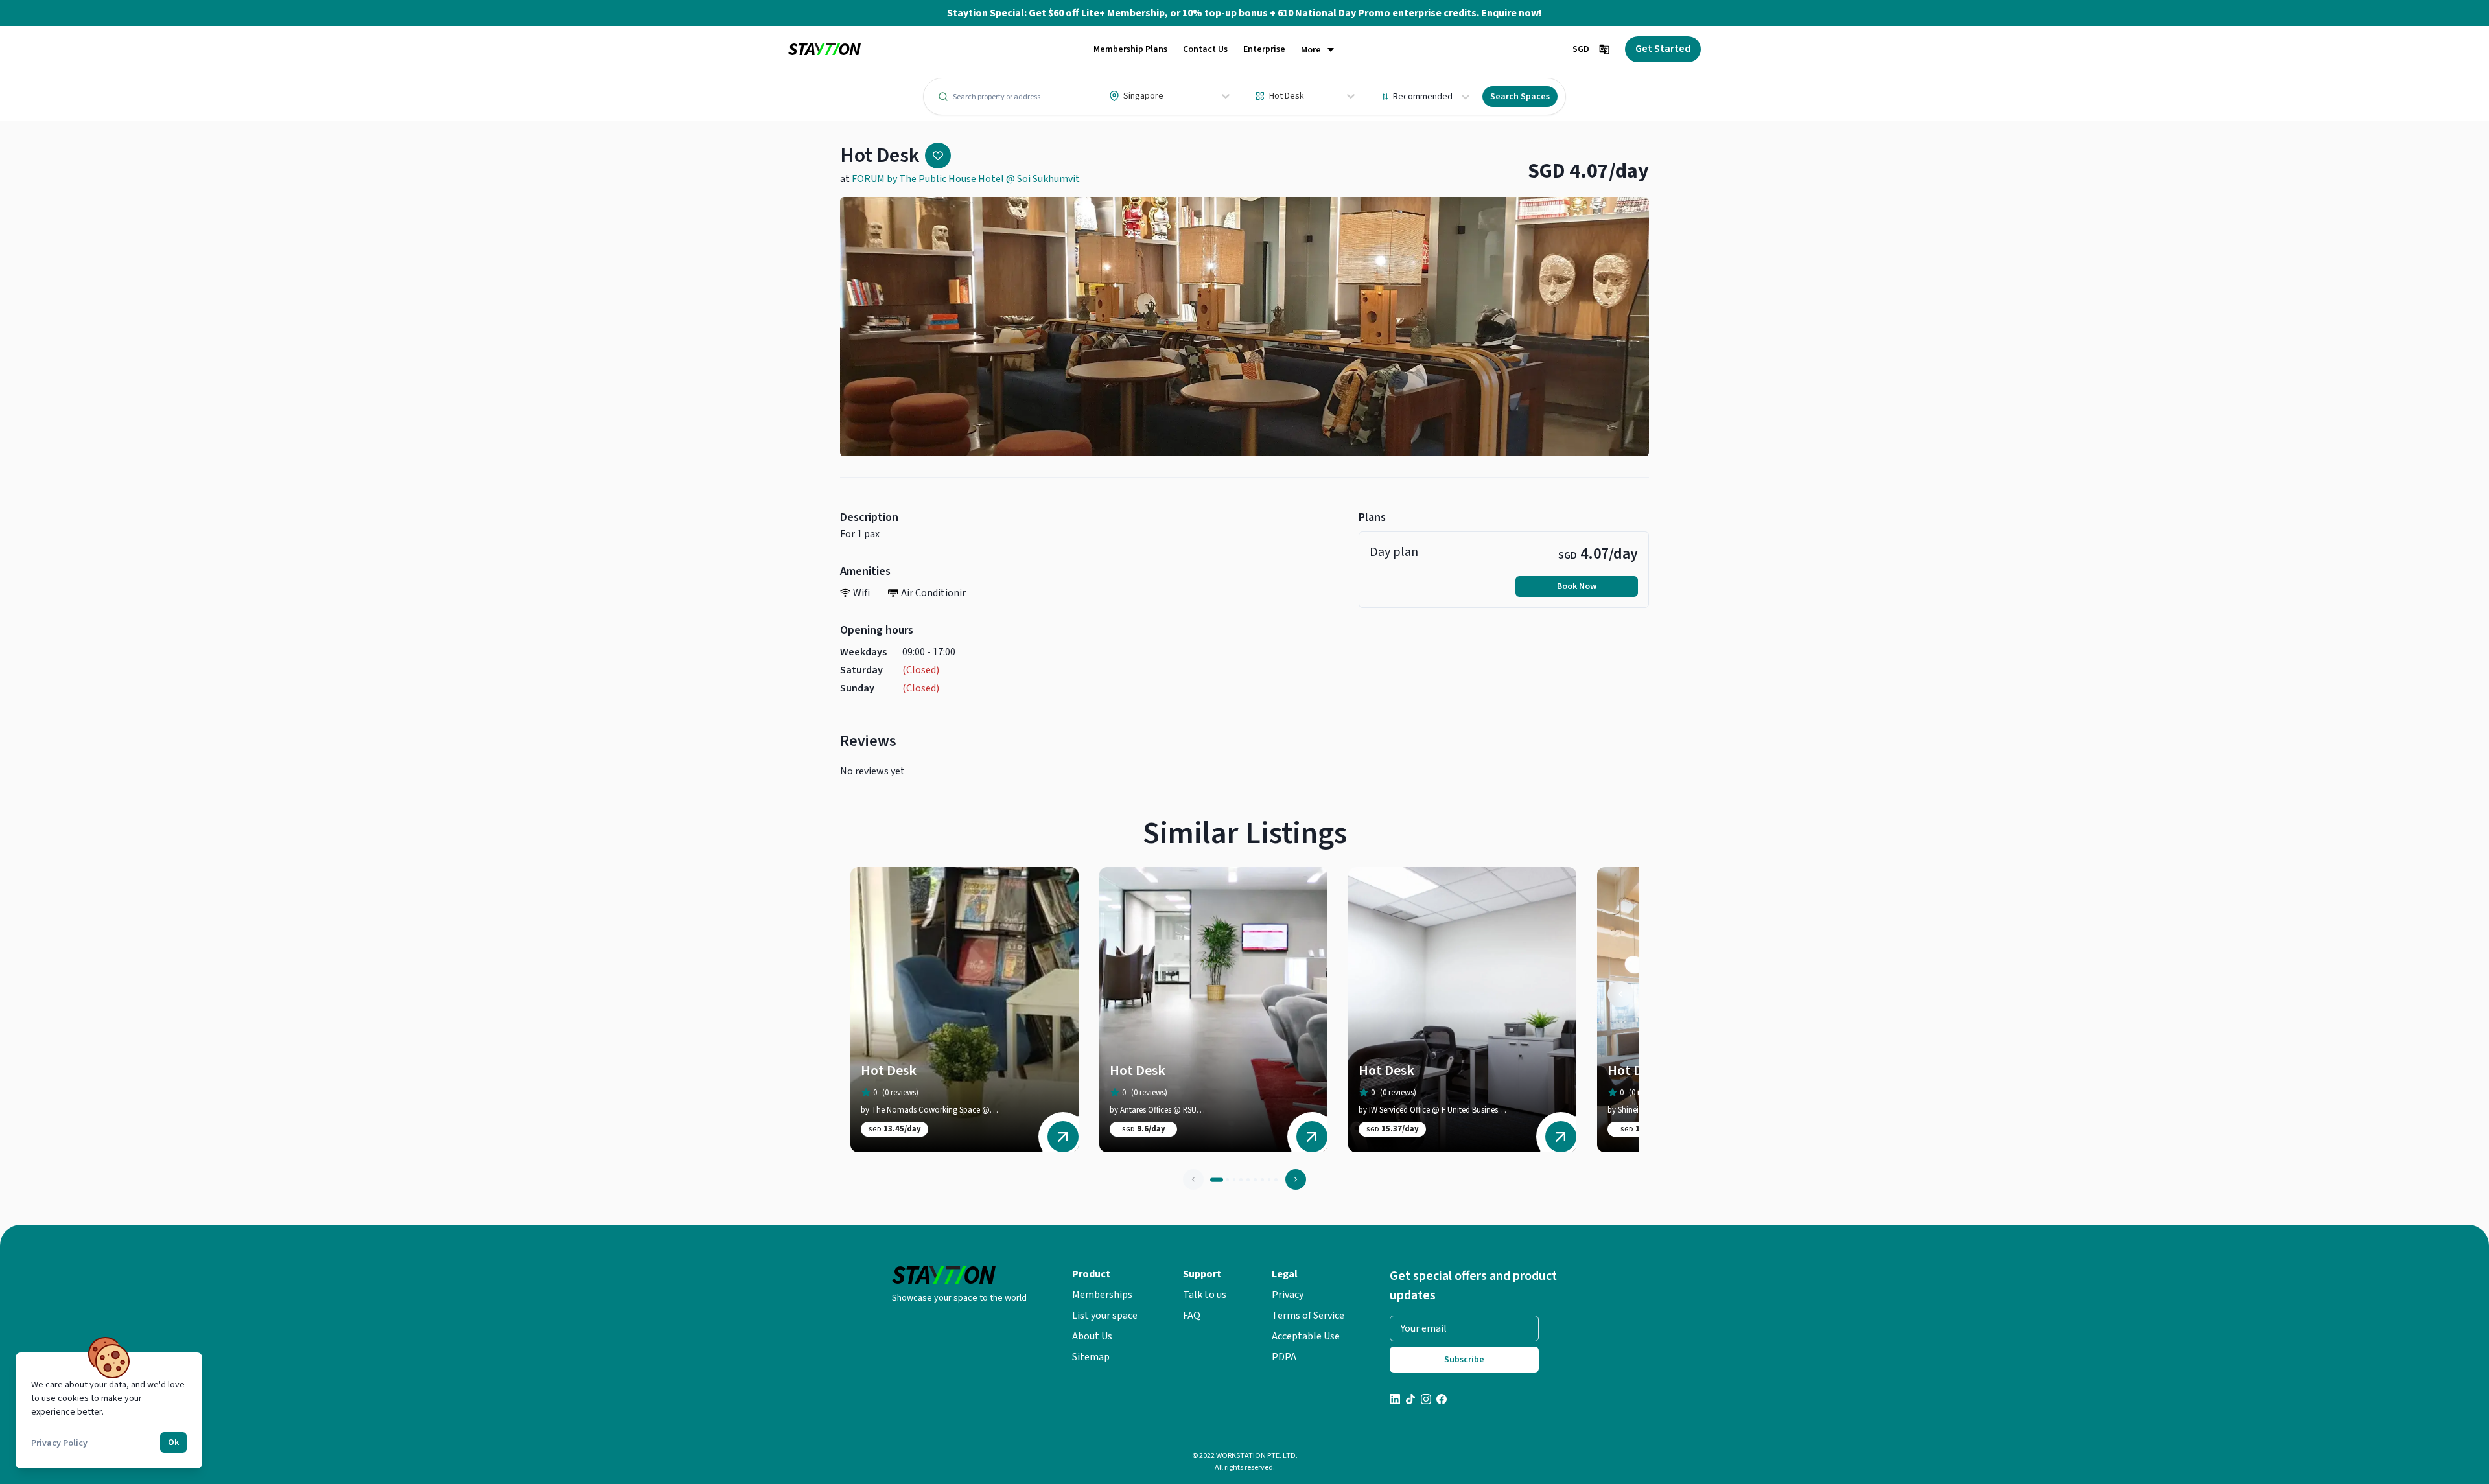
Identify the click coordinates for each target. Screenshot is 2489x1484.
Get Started (1663, 49)
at (960, 179)
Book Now (1577, 586)
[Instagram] (1426, 1401)
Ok (173, 1443)
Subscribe (1464, 1360)
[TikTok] (1410, 1401)
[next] (1296, 1179)
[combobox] (1110, 96)
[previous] (1620, 994)
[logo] (824, 50)
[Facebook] (1442, 1401)
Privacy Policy (59, 1443)
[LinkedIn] (1395, 1401)
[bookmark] (938, 156)
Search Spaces (1520, 97)
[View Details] (1063, 1137)
